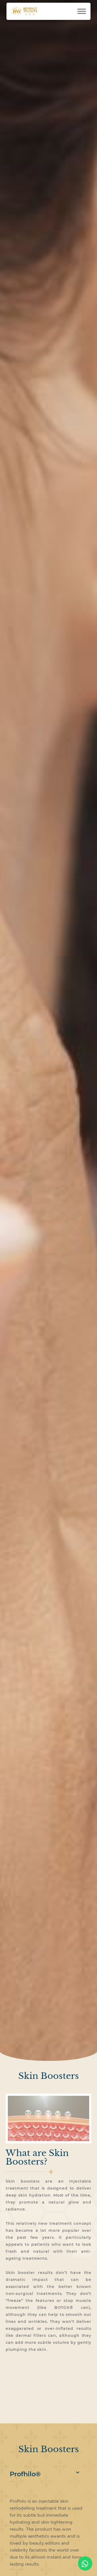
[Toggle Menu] (82, 11)
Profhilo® (25, 2474)
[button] (48, 2474)
